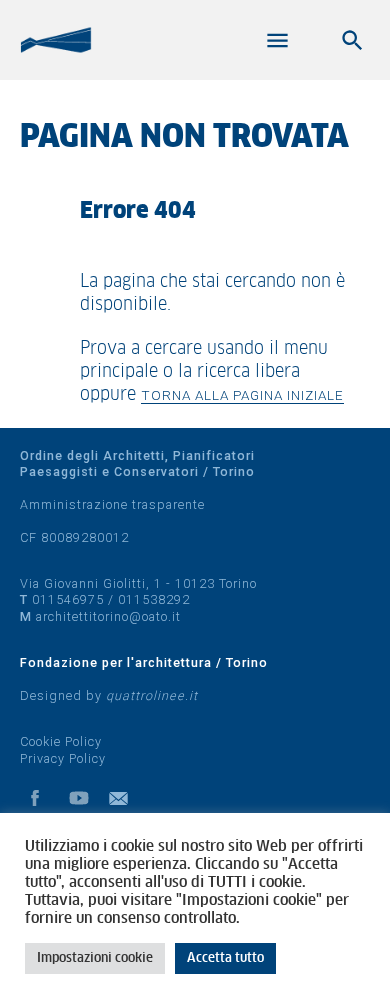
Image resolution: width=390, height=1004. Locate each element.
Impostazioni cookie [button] (95, 958)
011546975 (68, 599)
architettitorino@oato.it (108, 616)
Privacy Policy (63, 758)
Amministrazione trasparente (112, 504)
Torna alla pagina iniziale (242, 395)
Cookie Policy (61, 741)
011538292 (154, 599)
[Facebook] (35, 798)
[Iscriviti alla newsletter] (123, 798)
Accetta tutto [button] (225, 958)
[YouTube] (79, 798)
